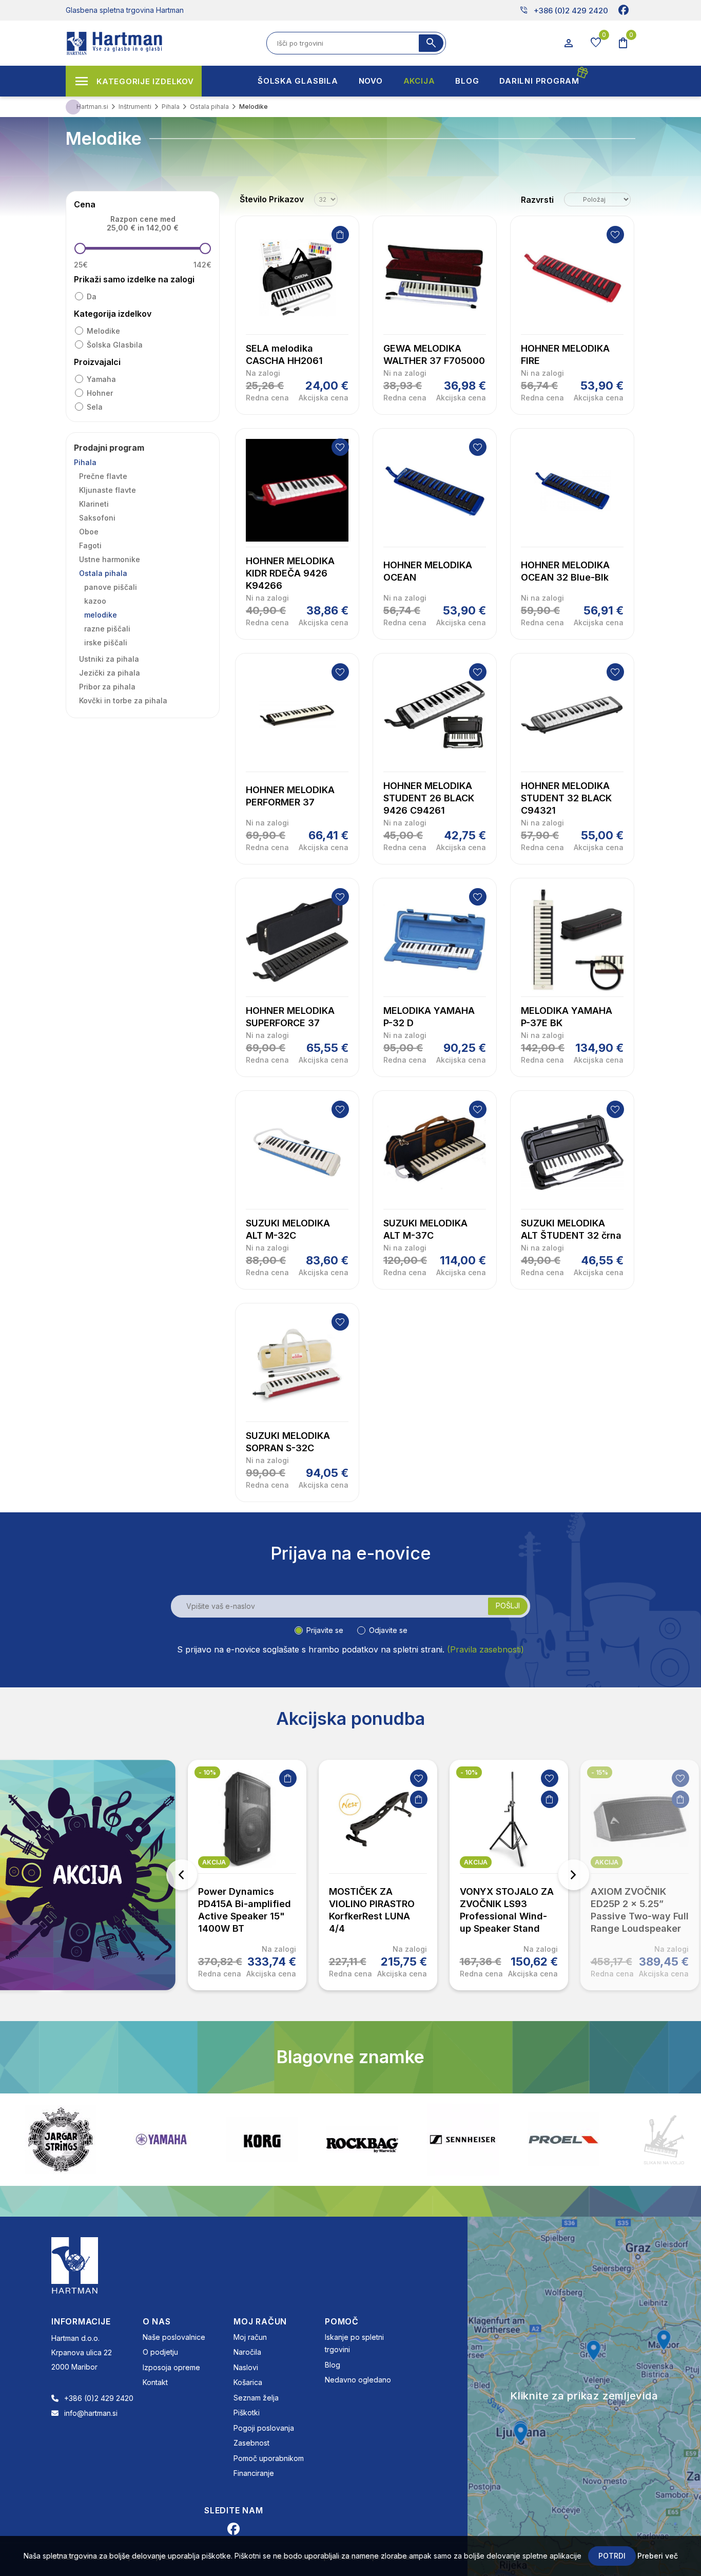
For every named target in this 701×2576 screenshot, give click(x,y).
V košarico (340, 235)
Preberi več (658, 2556)
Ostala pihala (103, 573)
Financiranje (254, 2473)
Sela (95, 407)
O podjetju (160, 2352)
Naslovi (246, 2367)
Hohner (100, 393)
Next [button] (574, 1875)
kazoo (95, 601)
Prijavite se (325, 1630)
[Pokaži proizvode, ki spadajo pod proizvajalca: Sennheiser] (362, 2140)
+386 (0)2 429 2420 (564, 10)
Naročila (247, 2352)
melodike (103, 331)
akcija (214, 1862)
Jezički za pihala (110, 673)
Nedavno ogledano (358, 2380)
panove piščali (111, 587)
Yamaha (101, 379)
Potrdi (612, 2556)
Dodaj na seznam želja (615, 235)
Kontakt (155, 2382)
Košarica (248, 2382)
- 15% (600, 1772)
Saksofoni (97, 518)
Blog (333, 2365)
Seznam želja (256, 2398)
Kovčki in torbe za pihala (123, 700)
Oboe (89, 532)
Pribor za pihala (107, 687)
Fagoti (90, 545)
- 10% (207, 1772)
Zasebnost (251, 2443)
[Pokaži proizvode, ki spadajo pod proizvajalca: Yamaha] (61, 2139)
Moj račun (250, 2337)
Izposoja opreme (171, 2367)
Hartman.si (92, 107)
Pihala (85, 462)
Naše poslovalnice (174, 2337)
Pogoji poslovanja (264, 2428)
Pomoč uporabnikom (269, 2458)
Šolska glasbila (115, 345)
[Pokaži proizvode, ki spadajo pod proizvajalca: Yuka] (664, 2140)
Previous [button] (182, 1875)
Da (92, 296)
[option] (247, 1875)
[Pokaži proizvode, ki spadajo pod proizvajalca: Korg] (161, 2140)
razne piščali (107, 629)
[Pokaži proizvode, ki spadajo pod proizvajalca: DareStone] (563, 2140)
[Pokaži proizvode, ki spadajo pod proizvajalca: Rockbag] (262, 2140)
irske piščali (106, 642)
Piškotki (247, 2412)
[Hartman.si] (75, 2264)
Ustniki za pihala (109, 659)
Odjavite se (388, 1630)
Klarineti (94, 504)
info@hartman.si (91, 2413)
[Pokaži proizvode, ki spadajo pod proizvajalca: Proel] (463, 2139)
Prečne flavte (103, 476)
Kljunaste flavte (108, 490)
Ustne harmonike (110, 559)
